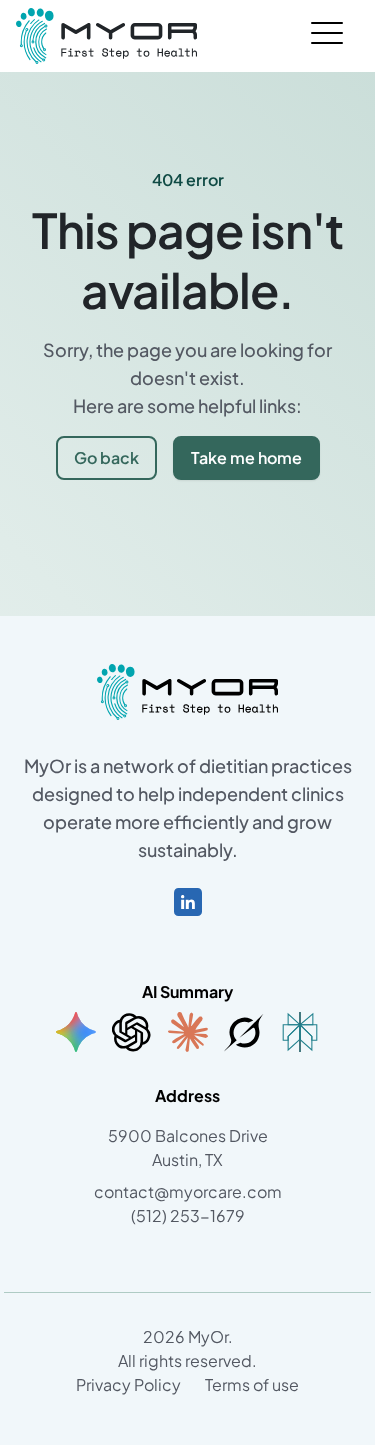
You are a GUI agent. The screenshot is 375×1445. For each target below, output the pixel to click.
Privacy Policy (128, 1384)
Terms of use (252, 1384)
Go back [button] (106, 457)
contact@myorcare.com (188, 1191)
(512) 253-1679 (188, 1215)
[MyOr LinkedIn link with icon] (188, 899)
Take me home (246, 457)
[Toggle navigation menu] (327, 36)
